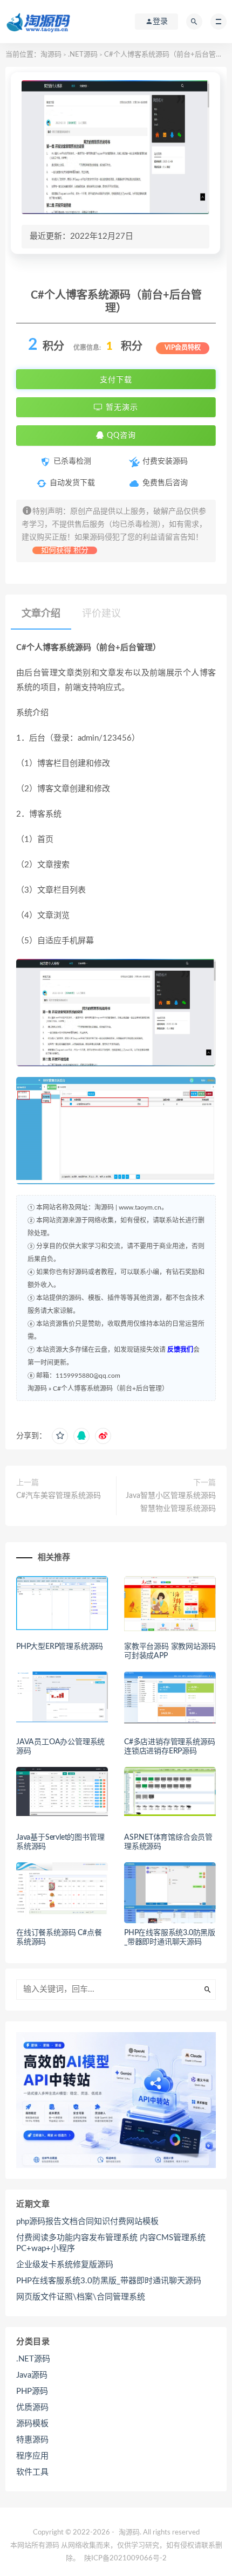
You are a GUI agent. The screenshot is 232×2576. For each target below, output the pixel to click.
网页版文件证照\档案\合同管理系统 (81, 2297)
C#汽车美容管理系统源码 (59, 1496)
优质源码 (32, 2408)
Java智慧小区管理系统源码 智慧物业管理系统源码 (171, 1502)
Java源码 (32, 2375)
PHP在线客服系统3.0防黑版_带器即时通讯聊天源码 (109, 2281)
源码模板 (32, 2424)
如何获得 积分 (65, 550)
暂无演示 (121, 408)
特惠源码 (32, 2440)
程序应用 (32, 2456)
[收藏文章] (60, 1436)
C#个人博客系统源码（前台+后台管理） (111, 1389)
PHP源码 (32, 2391)
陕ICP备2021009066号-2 (125, 2558)
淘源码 (51, 55)
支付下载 (116, 379)
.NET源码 (83, 55)
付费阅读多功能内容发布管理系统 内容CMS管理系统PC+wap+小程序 (111, 2243)
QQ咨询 (120, 436)
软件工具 (32, 2472)
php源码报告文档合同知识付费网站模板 (87, 2222)
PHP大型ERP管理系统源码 (60, 1647)
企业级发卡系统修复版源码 (65, 2265)
